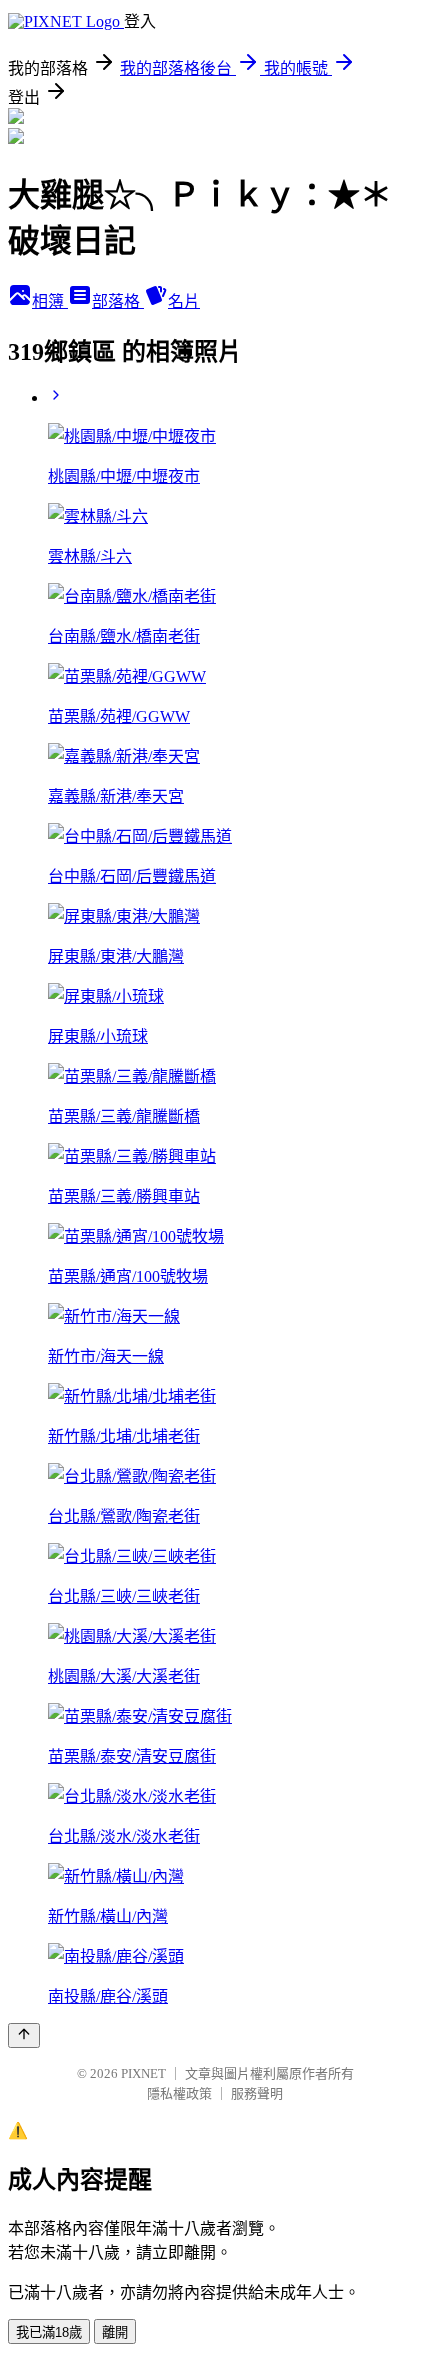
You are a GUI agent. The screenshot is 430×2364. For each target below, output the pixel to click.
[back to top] (24, 2035)
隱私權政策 (179, 2093)
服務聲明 (257, 2093)
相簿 (50, 301)
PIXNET (143, 2073)
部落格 (118, 301)
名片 (184, 301)
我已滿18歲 (49, 2332)
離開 (115, 2332)
